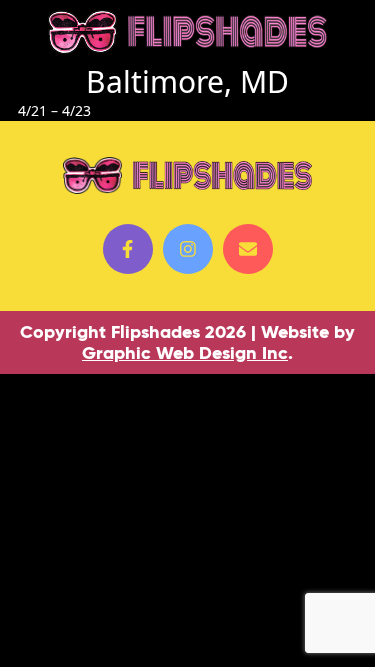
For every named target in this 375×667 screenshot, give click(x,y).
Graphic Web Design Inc (185, 353)
